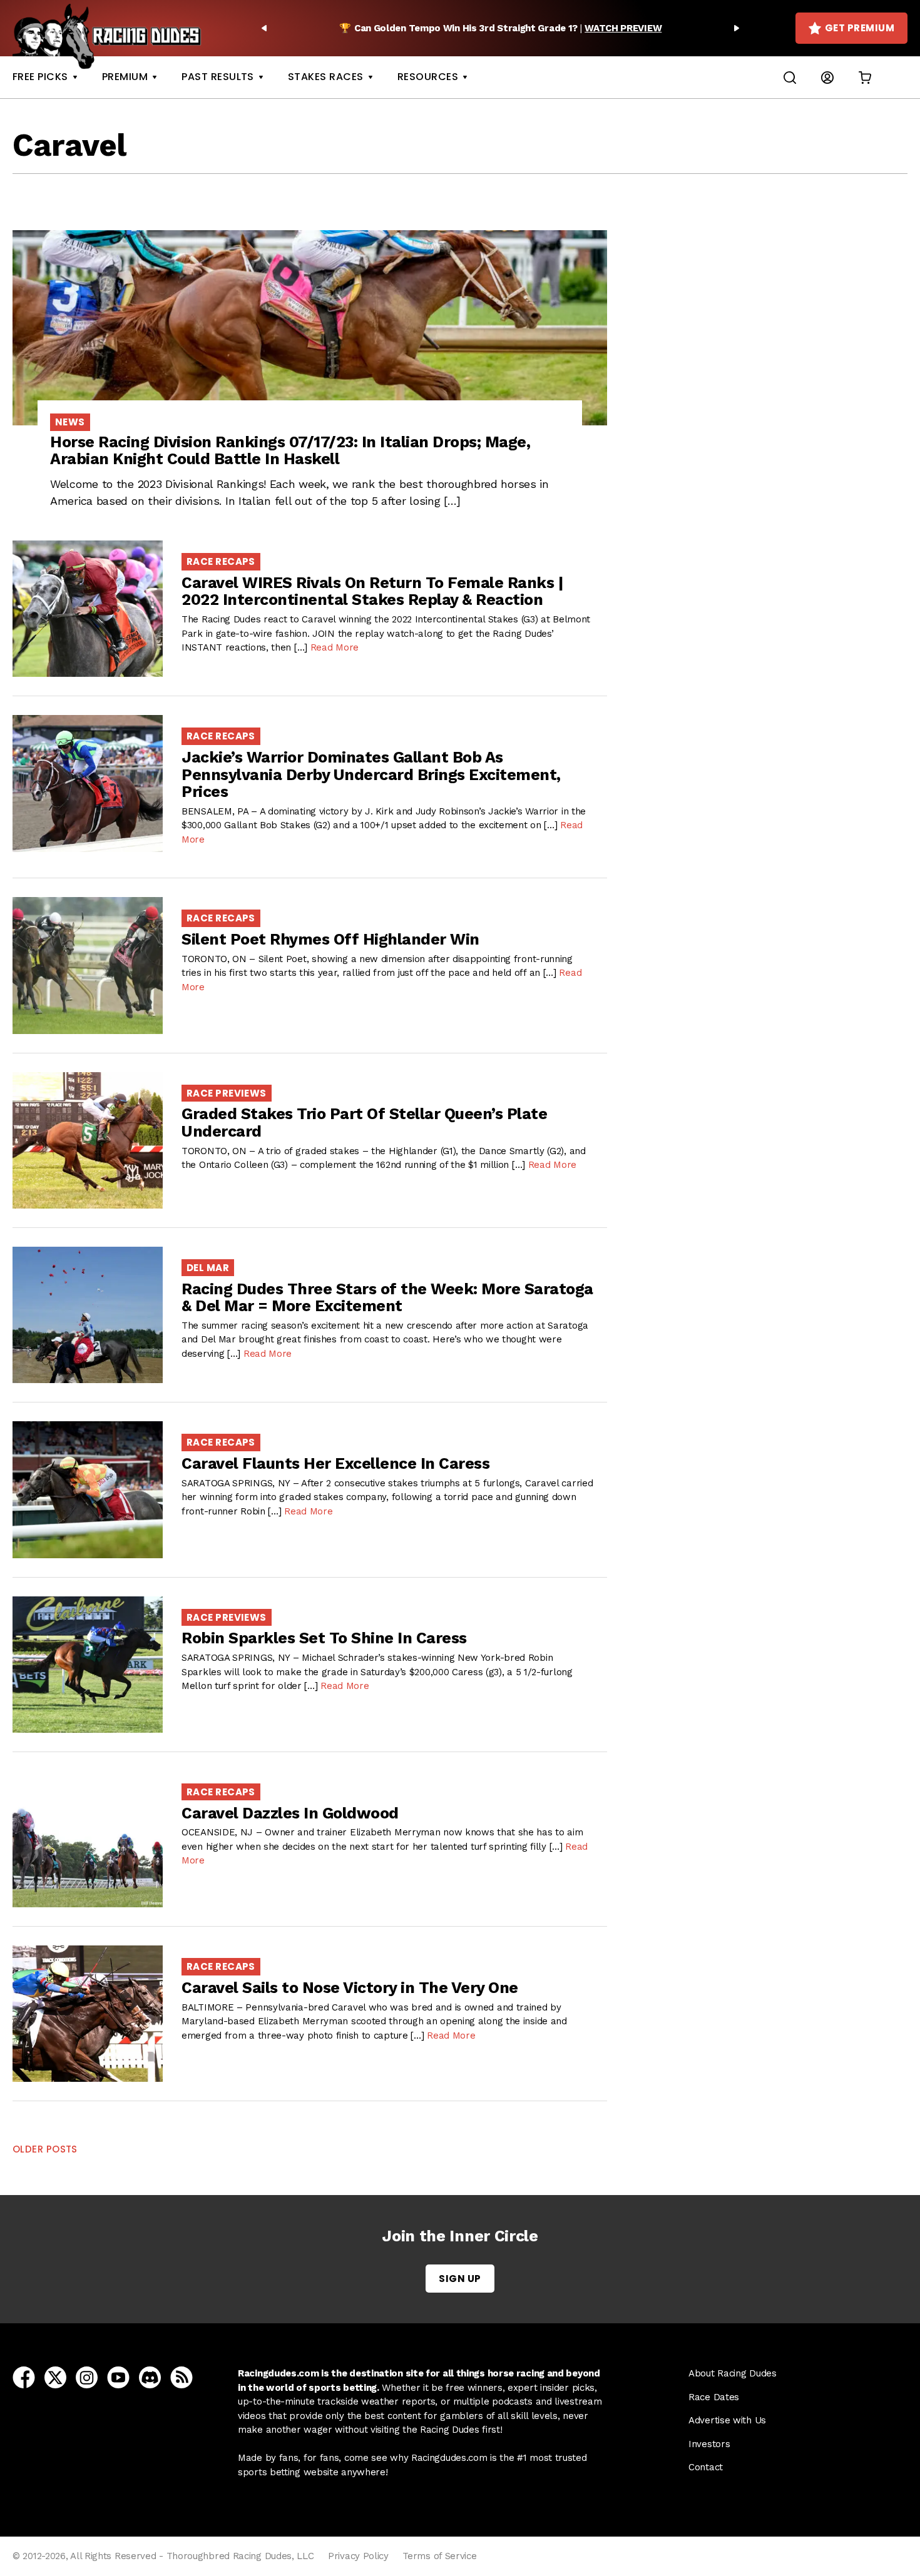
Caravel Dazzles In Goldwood (290, 1813)
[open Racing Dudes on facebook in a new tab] (24, 2377)
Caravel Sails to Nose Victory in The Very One (350, 1988)
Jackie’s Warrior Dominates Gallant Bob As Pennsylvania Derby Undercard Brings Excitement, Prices (371, 774)
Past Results (218, 77)
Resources (428, 77)
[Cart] (865, 77)
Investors (709, 2444)
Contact (706, 2467)
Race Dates (714, 2397)
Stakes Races (326, 77)
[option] (500, 28)
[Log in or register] (827, 77)
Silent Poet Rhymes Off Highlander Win (330, 939)
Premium (125, 77)
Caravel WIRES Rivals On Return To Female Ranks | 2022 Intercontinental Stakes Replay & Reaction (372, 591)
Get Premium (860, 28)
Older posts (45, 2149)
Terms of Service (439, 2556)
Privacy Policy (358, 2556)
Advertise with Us (727, 2420)
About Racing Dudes (733, 2373)
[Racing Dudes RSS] (181, 2377)
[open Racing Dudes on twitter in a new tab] (55, 2377)
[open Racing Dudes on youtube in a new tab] (118, 2377)
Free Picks (40, 77)
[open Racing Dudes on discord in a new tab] (150, 2377)
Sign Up (460, 2279)
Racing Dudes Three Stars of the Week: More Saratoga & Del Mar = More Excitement (387, 1298)
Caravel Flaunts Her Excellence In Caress (335, 1463)
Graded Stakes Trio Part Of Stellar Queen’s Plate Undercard (364, 1123)
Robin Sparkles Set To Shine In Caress (324, 1638)
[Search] (790, 77)
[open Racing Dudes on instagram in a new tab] (87, 2377)
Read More (335, 647)
